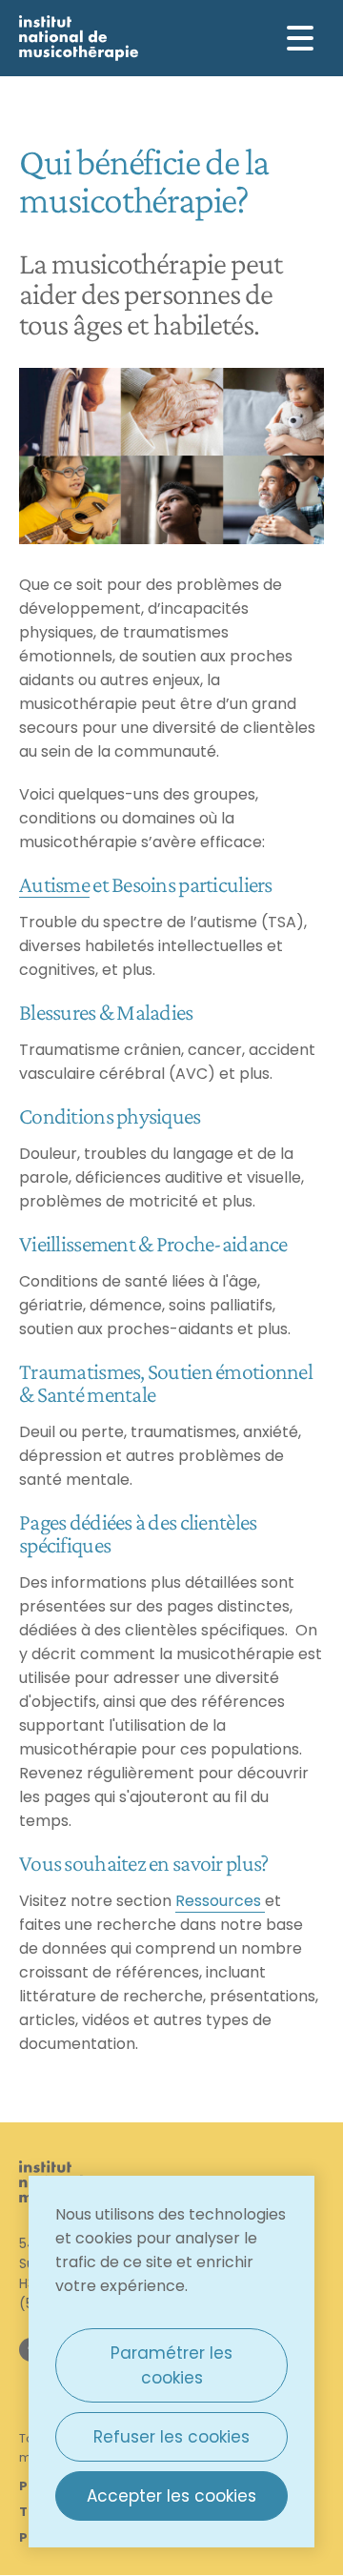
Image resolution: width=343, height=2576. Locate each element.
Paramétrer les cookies (171, 2365)
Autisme (54, 884)
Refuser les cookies (171, 2437)
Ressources (220, 1901)
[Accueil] (79, 38)
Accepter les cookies (171, 2496)
